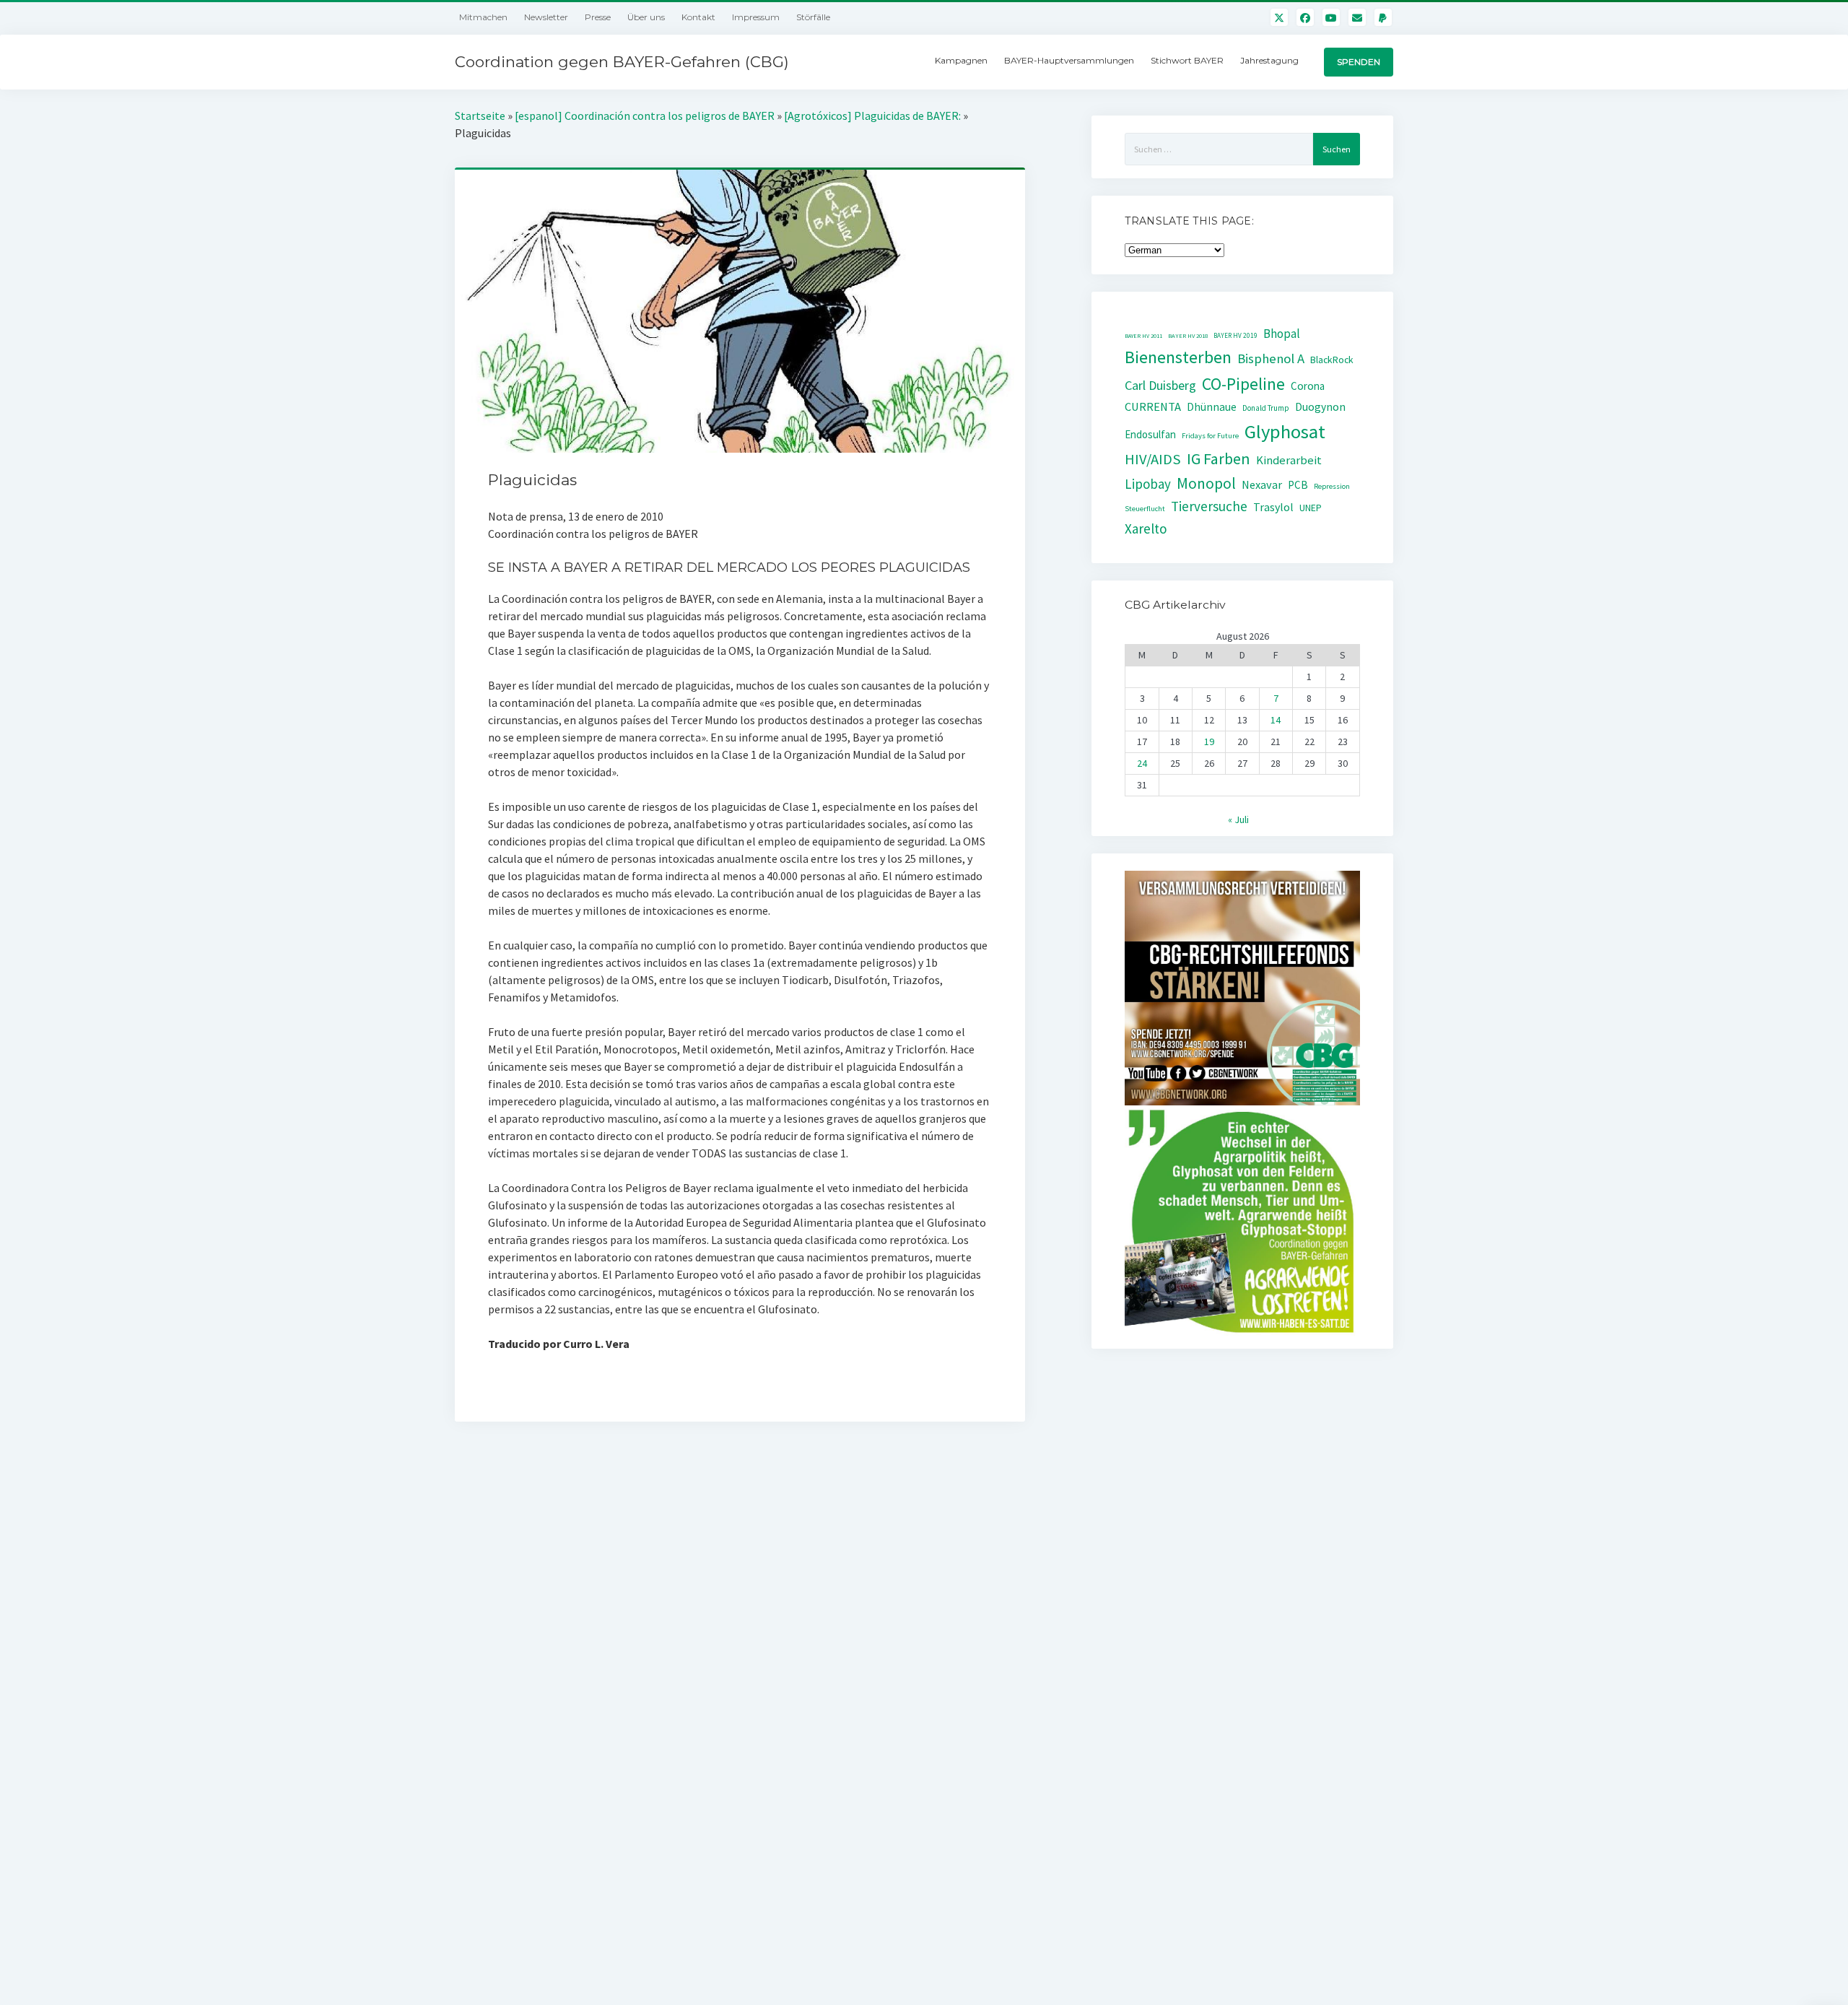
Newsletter (546, 17)
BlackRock (1332, 360)
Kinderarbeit (1289, 460)
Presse (598, 17)
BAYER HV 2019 (1235, 336)
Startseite (480, 116)
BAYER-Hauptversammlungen (1069, 60)
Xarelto (1146, 529)
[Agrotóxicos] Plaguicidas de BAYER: (872, 116)
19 (1209, 741)
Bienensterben (1178, 357)
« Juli (1238, 819)
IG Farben (1219, 459)
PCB (1298, 485)
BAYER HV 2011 (1143, 336)
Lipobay (1148, 484)
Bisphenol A (1271, 358)
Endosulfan (1150, 434)
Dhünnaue (1212, 407)
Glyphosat (1285, 431)
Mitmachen (483, 17)
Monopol (1206, 483)
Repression (1332, 486)
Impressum (756, 17)
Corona (1308, 386)
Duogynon (1320, 407)
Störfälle (813, 17)
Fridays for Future (1210, 436)
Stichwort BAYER (1187, 60)
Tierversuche (1209, 506)
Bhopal (1282, 334)
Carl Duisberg (1160, 385)
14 (1276, 720)
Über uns (646, 17)
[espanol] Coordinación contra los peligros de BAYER (645, 116)
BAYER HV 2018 (1188, 336)
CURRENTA (1153, 407)
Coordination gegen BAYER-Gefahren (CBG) (622, 62)
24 (1142, 763)
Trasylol (1273, 507)
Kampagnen (961, 60)
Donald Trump (1266, 408)
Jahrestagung (1269, 60)
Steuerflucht (1145, 509)
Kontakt (698, 17)
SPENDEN (1359, 62)
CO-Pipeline (1243, 384)
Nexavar (1262, 484)
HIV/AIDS (1153, 459)
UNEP (1311, 508)
